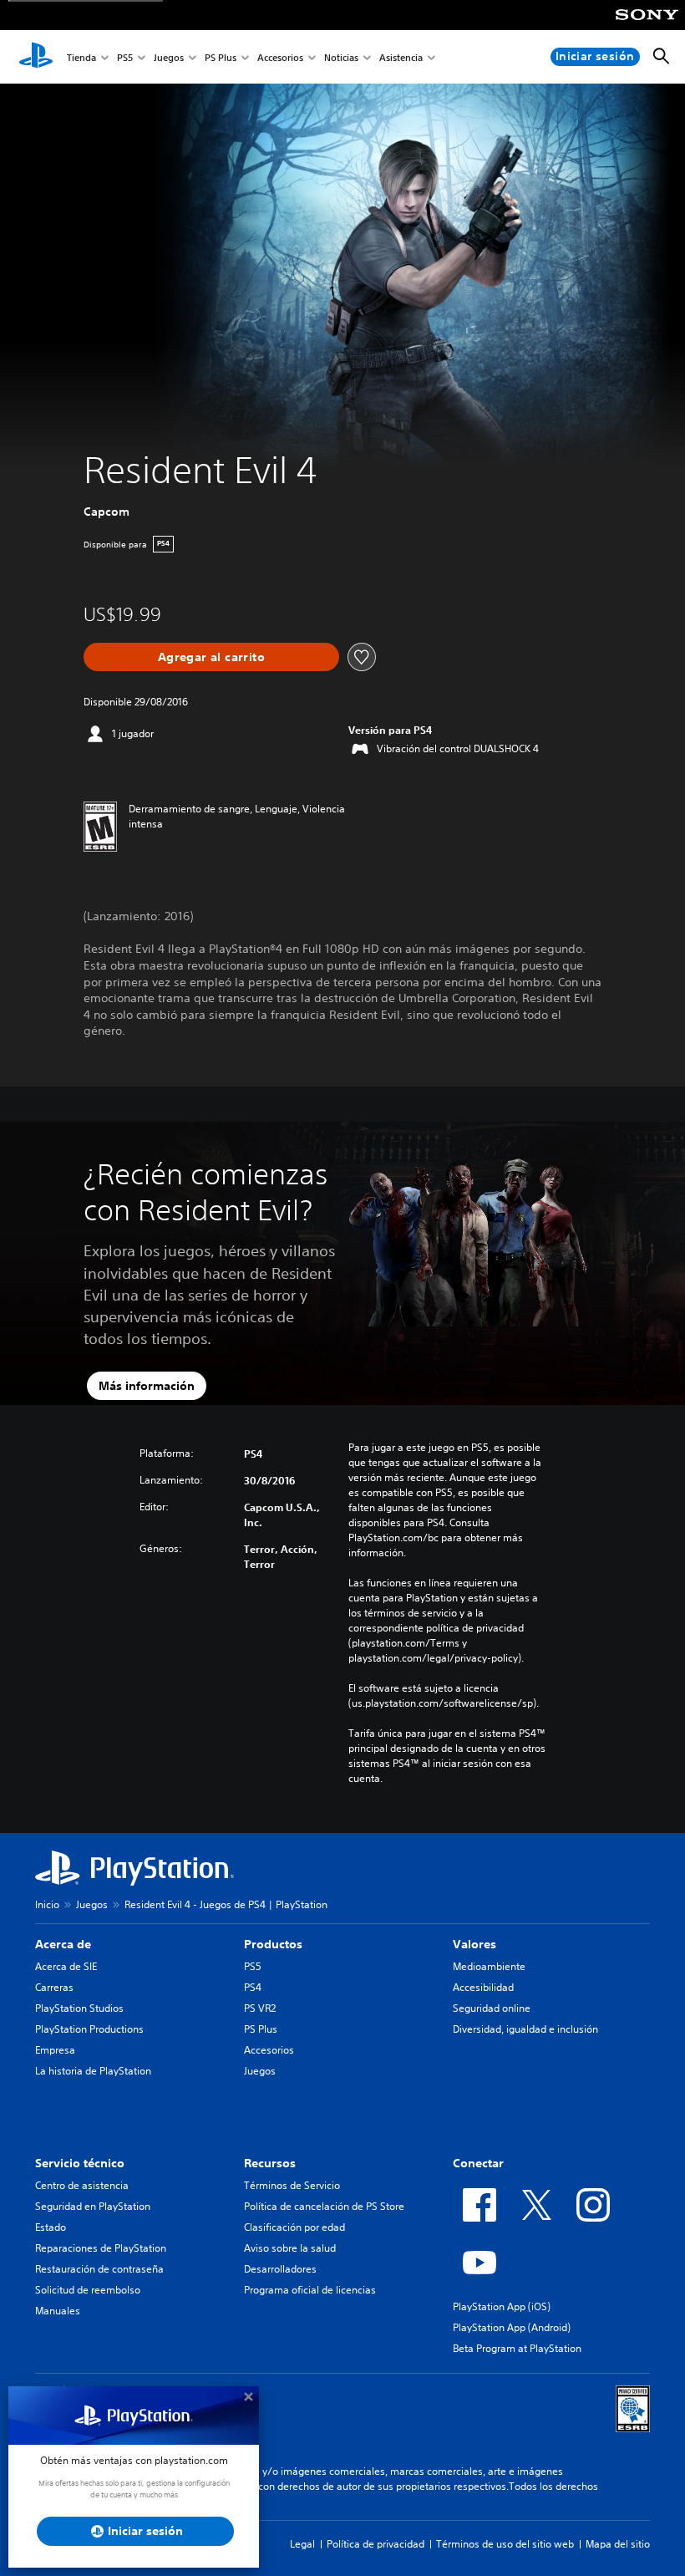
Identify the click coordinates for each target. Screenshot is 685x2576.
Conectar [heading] (478, 2163)
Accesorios (280, 57)
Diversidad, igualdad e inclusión (525, 2029)
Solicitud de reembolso (88, 2290)
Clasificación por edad (294, 2227)
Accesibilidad (483, 1987)
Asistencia (401, 57)
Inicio (47, 1904)
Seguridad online (492, 2008)
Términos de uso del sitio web (505, 2544)
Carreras (54, 1987)
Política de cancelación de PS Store (324, 2206)
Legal (302, 2544)
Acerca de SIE (66, 1966)
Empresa (55, 2050)
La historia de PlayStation (93, 2071)
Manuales (58, 2311)
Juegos (169, 57)
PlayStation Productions (89, 2029)
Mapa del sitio (618, 2544)
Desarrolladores (280, 2269)
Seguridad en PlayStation (93, 2206)
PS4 (253, 1987)
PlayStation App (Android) (512, 2327)
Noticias (341, 57)
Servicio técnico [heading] (80, 2163)
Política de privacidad (375, 2544)
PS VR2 (260, 2008)
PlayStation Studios (79, 2008)
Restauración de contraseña (99, 2269)
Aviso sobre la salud (290, 2248)
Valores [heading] (474, 1944)
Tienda (81, 57)
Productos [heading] (273, 1944)
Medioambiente (489, 1966)
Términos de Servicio (292, 2185)
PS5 (125, 57)
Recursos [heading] (270, 2163)
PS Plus (221, 57)
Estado (51, 2227)
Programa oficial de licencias (310, 2290)
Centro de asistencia (82, 2185)
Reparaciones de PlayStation (101, 2248)
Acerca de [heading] (63, 1944)
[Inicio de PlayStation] (36, 57)
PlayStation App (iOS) (502, 2306)
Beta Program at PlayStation (517, 2348)
